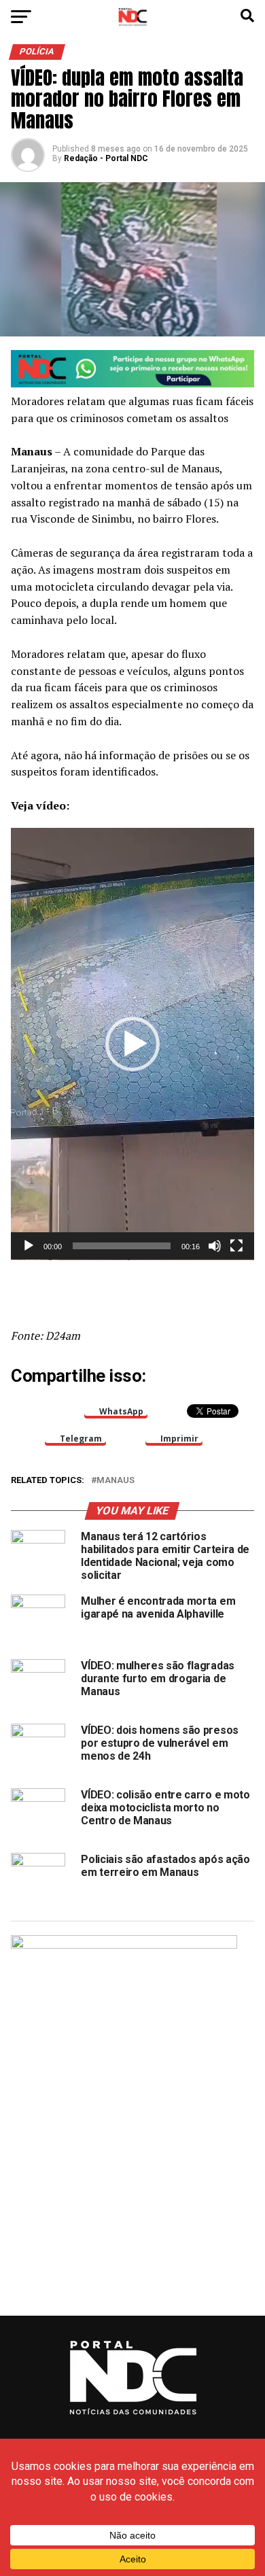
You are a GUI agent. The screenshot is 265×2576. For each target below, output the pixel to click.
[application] (132, 1044)
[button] (132, 1044)
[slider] (122, 1246)
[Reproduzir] (29, 1246)
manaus (116, 1481)
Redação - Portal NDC (106, 158)
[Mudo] (215, 1246)
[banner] (132, 384)
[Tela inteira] (236, 1246)
